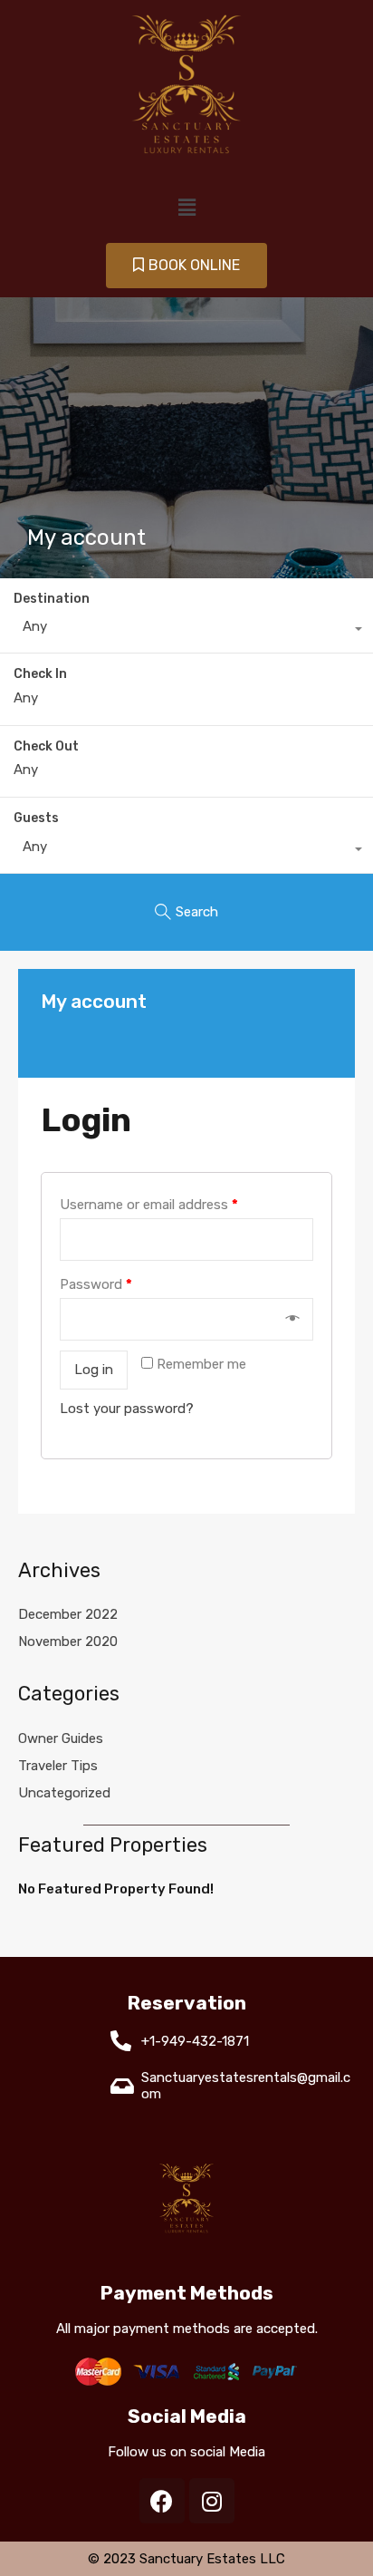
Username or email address (149, 1205)
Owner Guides (61, 1738)
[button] (186, 265)
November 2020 (68, 1641)
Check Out (46, 747)
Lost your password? (127, 1409)
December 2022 (68, 1614)
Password (96, 1284)
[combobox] (186, 631)
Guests (36, 818)
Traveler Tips (58, 1766)
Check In (40, 674)
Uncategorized (64, 1793)
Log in (94, 1370)
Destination (52, 599)
